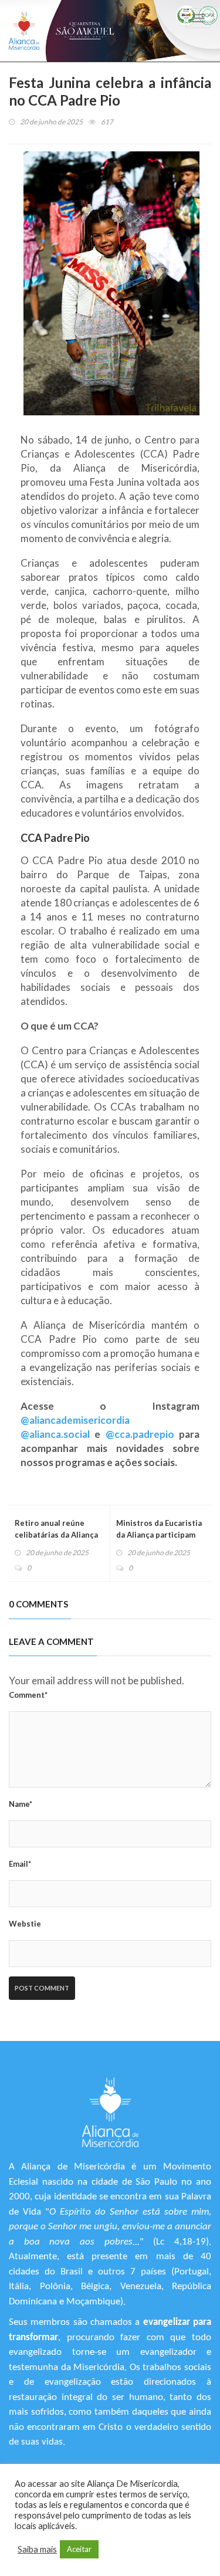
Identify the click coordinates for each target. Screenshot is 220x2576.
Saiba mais (37, 2549)
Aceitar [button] (79, 2549)
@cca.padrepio (140, 1434)
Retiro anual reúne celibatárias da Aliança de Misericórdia (56, 1535)
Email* (20, 1864)
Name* (21, 1804)
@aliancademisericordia (75, 1420)
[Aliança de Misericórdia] (24, 31)
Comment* (28, 1695)
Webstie (25, 1924)
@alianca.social (55, 1434)
